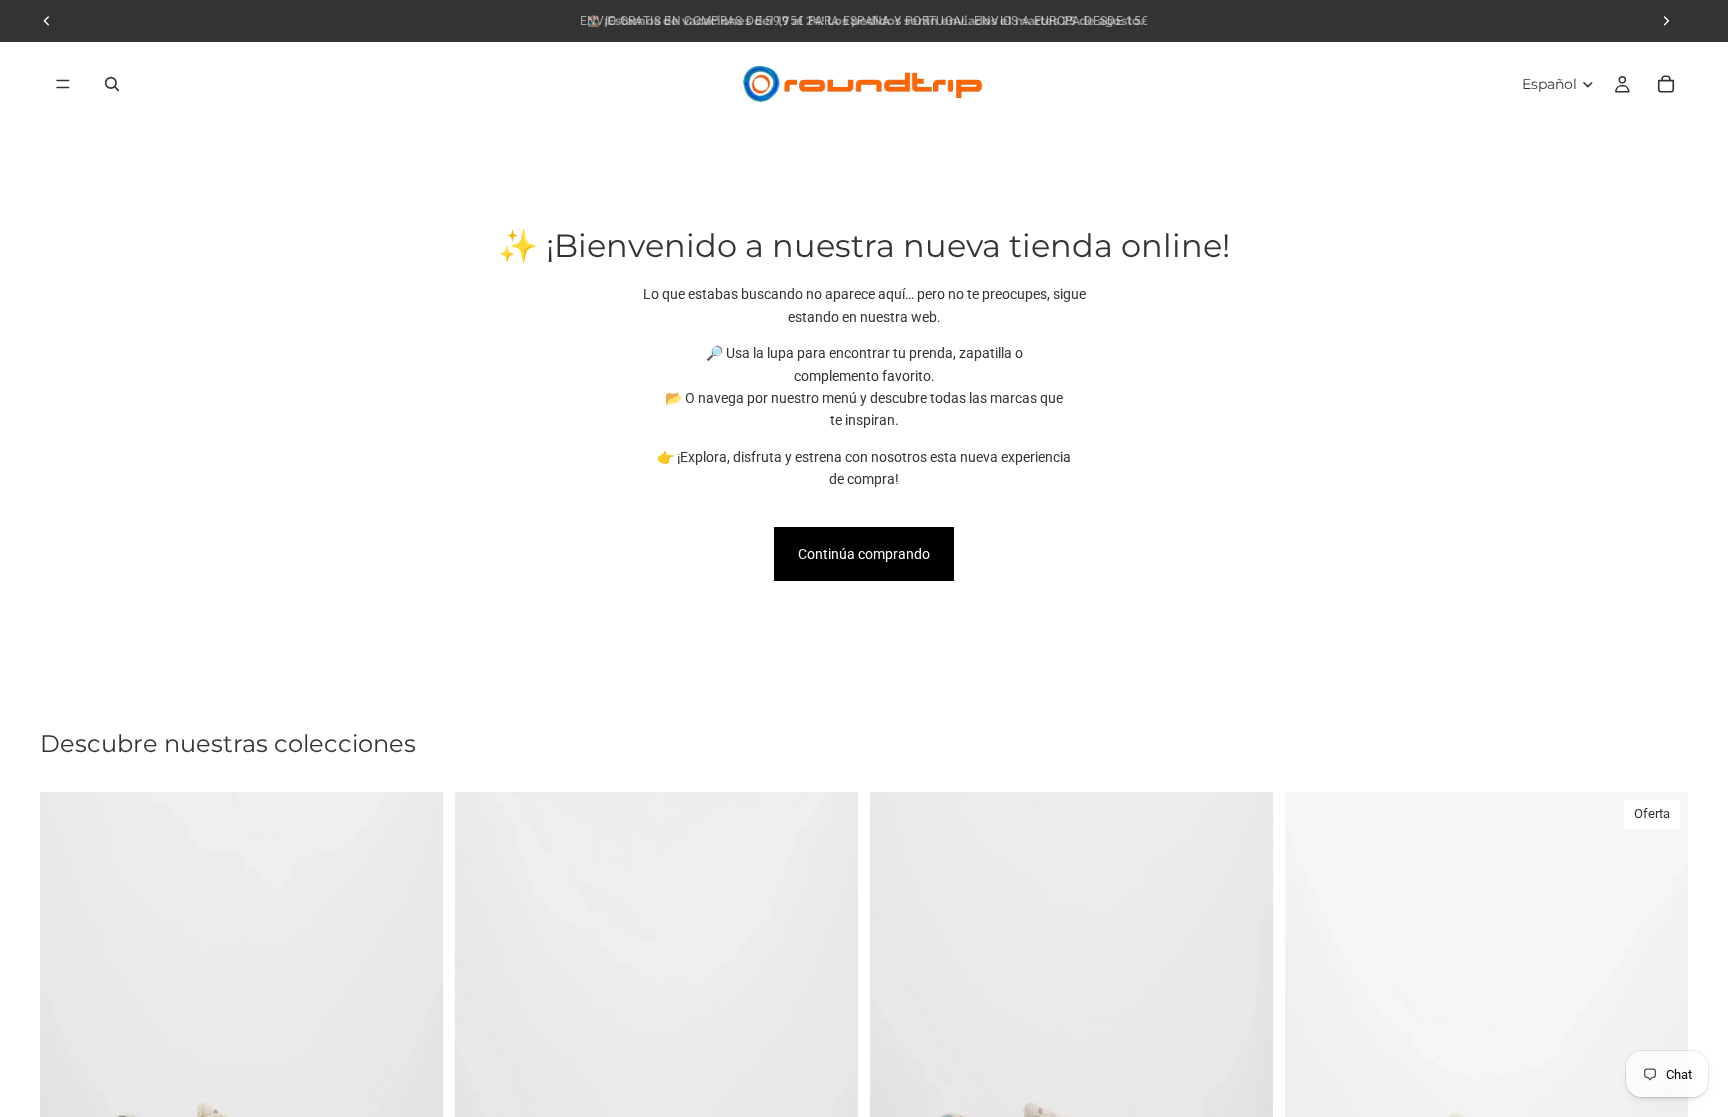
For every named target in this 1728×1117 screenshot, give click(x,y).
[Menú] (63, 84)
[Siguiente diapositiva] (413, 1044)
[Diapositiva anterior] (70, 1044)
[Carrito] (1666, 84)
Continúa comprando (864, 554)
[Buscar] (112, 84)
